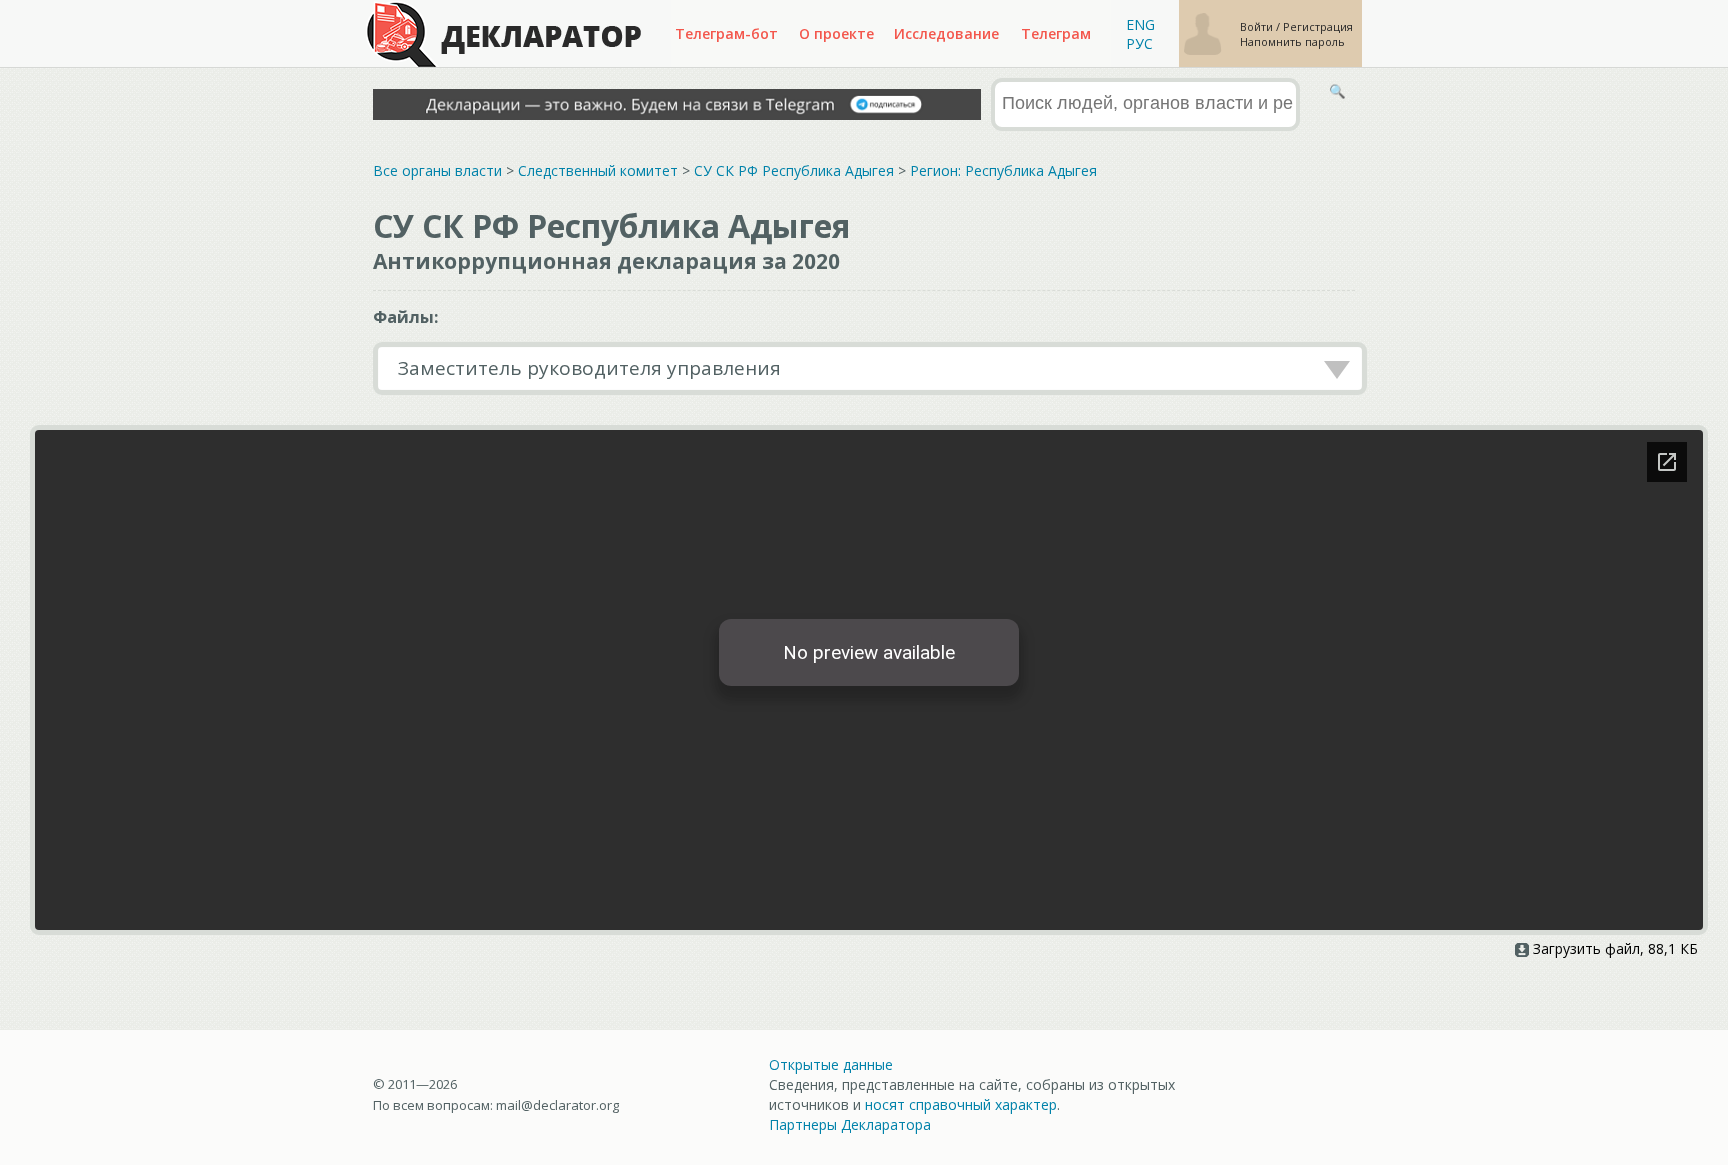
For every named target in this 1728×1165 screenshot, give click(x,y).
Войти (1258, 26)
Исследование (946, 33)
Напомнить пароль (1292, 41)
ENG (1140, 24)
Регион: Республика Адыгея (1003, 170)
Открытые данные (831, 1064)
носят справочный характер (961, 1104)
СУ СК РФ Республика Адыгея (794, 170)
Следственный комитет (598, 170)
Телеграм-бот (726, 33)
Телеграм (1056, 33)
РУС (1139, 43)
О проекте (836, 33)
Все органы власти (437, 170)
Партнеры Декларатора (850, 1124)
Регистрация (1318, 26)
